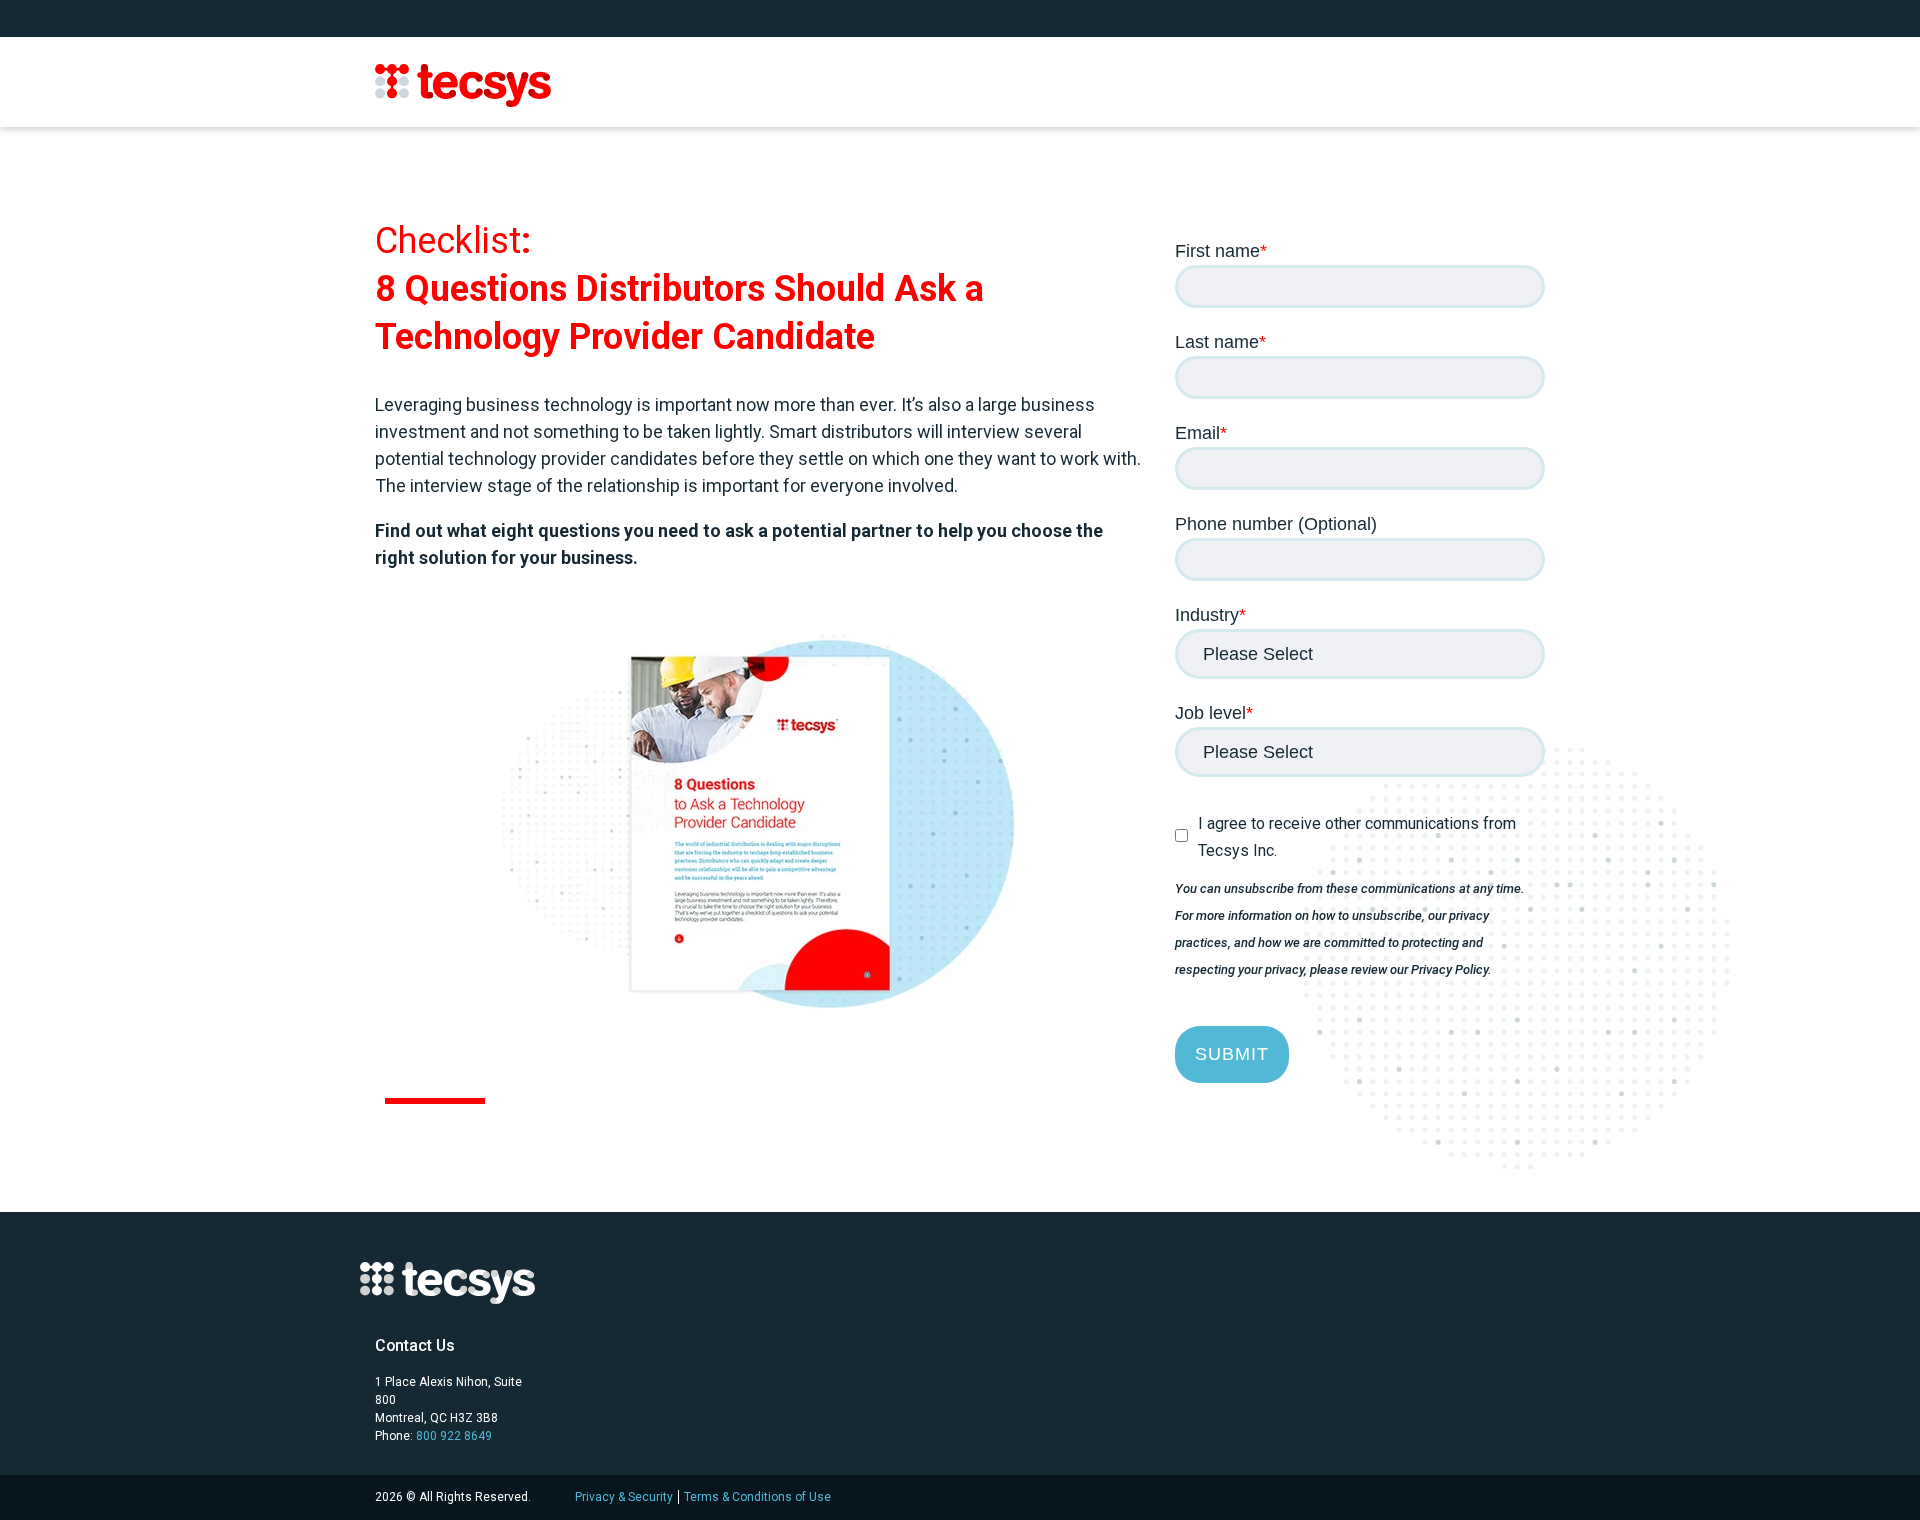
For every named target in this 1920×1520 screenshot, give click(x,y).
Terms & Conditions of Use (757, 1497)
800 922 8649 (454, 1436)
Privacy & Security (624, 1497)
